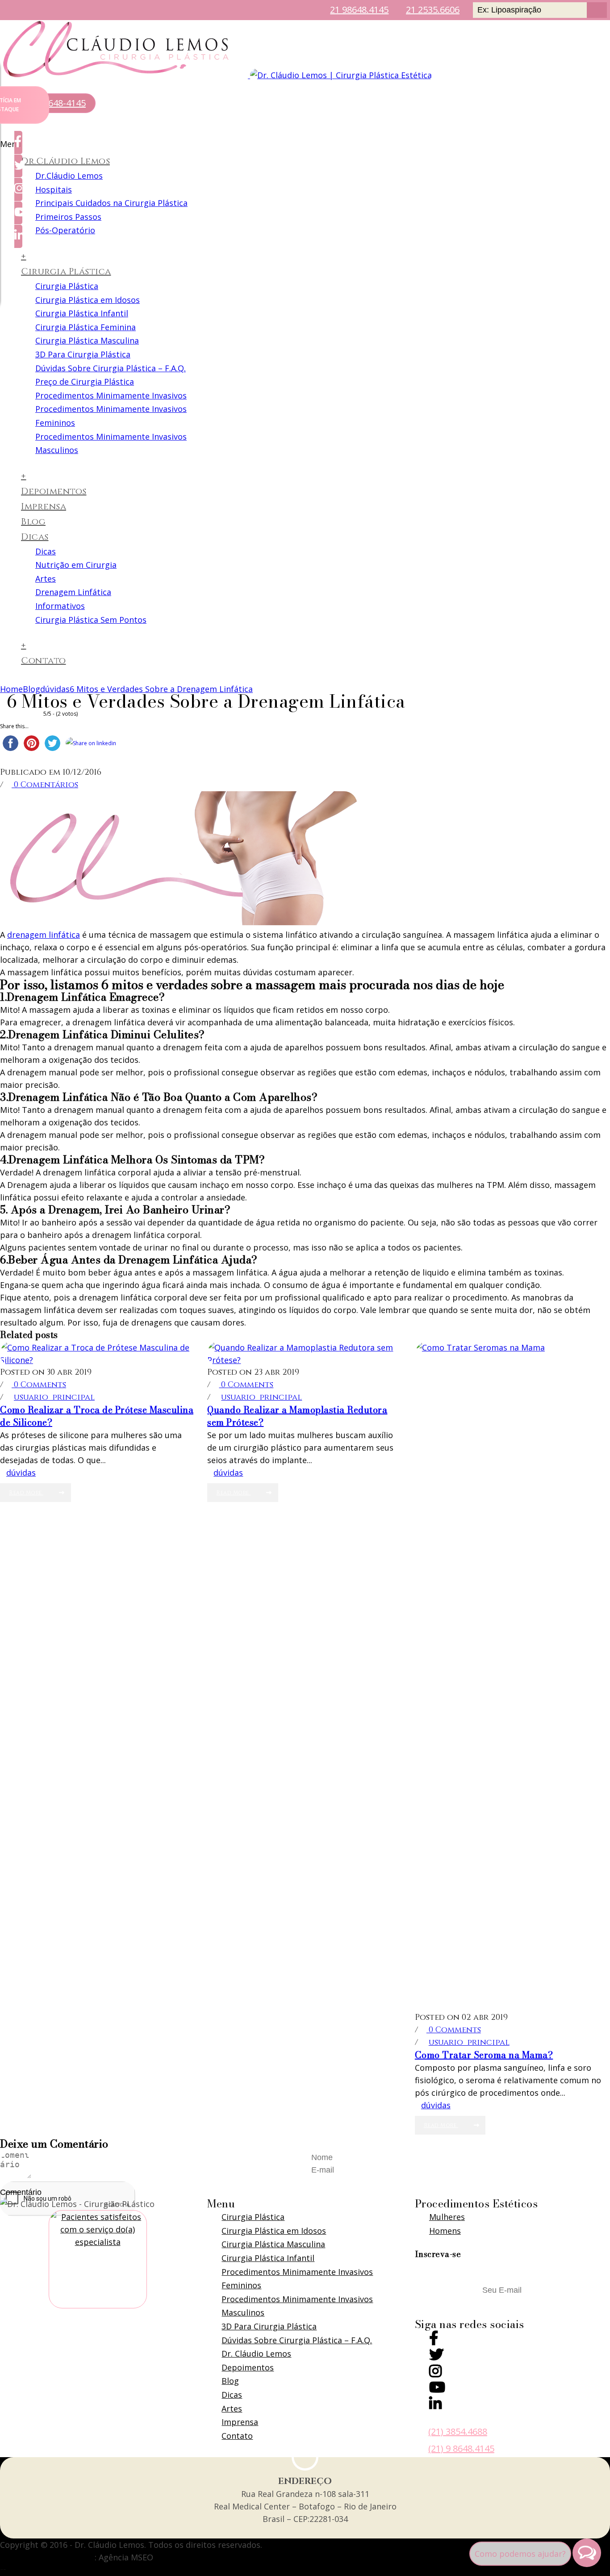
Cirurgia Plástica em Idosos (88, 300)
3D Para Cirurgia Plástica (83, 354)
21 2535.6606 (433, 10)
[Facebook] (434, 2340)
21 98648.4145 (359, 10)
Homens (445, 2231)
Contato (44, 661)
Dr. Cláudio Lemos (256, 2354)
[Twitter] (18, 166)
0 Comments (39, 1385)
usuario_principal (54, 1397)
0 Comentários (45, 785)
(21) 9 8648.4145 (461, 2448)
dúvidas (55, 689)
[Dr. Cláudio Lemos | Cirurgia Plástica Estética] (216, 75)
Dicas (35, 537)
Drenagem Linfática (73, 592)
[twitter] (436, 2357)
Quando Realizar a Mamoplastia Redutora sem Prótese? (297, 1416)
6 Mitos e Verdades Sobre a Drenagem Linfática (161, 689)
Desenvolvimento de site (47, 2557)
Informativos (60, 606)
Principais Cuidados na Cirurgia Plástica (111, 203)
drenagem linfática (44, 935)
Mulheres (447, 2217)
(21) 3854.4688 (458, 2431)
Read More (26, 1493)
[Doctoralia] (98, 2259)
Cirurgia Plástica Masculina (87, 340)
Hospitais (54, 189)
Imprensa (44, 506)
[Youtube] (437, 2389)
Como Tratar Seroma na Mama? (484, 2055)
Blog (33, 522)
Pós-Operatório (65, 230)
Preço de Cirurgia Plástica (85, 382)
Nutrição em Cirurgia (76, 565)
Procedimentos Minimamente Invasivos (111, 395)
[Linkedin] (435, 2406)
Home (11, 689)
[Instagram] (435, 2373)
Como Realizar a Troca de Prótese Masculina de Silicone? (97, 1416)
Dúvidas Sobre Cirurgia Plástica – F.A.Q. (111, 368)
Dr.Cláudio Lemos (65, 161)
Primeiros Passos (68, 217)
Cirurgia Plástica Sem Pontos (91, 620)
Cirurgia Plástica (66, 271)
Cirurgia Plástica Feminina (86, 327)
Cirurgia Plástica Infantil (82, 313)
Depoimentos (54, 491)
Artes (46, 579)
